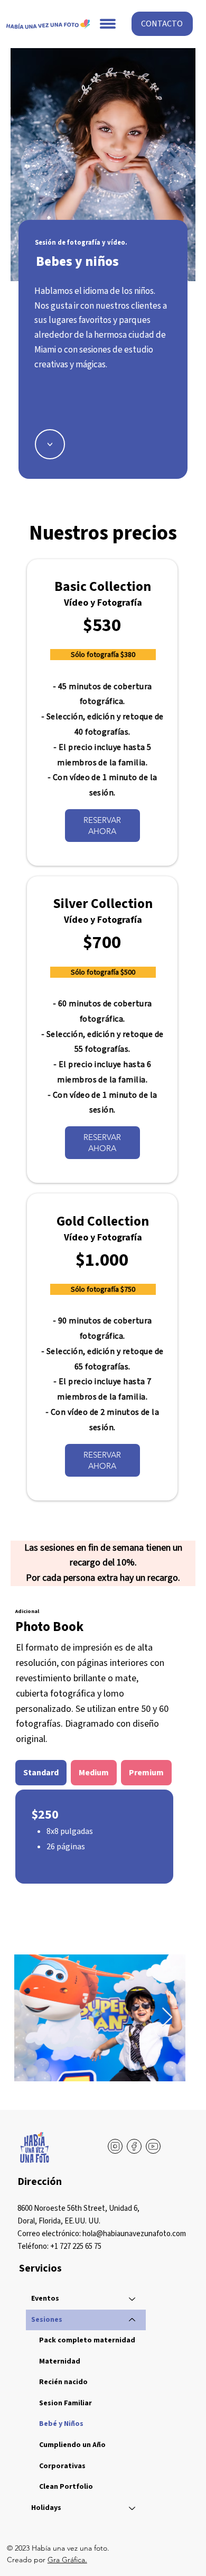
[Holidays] (133, 2508)
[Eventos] (133, 2299)
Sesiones (47, 2320)
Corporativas (62, 2466)
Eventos (45, 2299)
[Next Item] (167, 2018)
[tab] (41, 1773)
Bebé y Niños (61, 2424)
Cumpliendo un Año (72, 2445)
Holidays (46, 2508)
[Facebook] (134, 2146)
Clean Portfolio (66, 2487)
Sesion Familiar (65, 2403)
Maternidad (60, 2361)
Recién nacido (63, 2382)
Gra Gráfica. (67, 2560)
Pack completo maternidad (87, 2340)
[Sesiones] (133, 2320)
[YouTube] (153, 2146)
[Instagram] (115, 2146)
